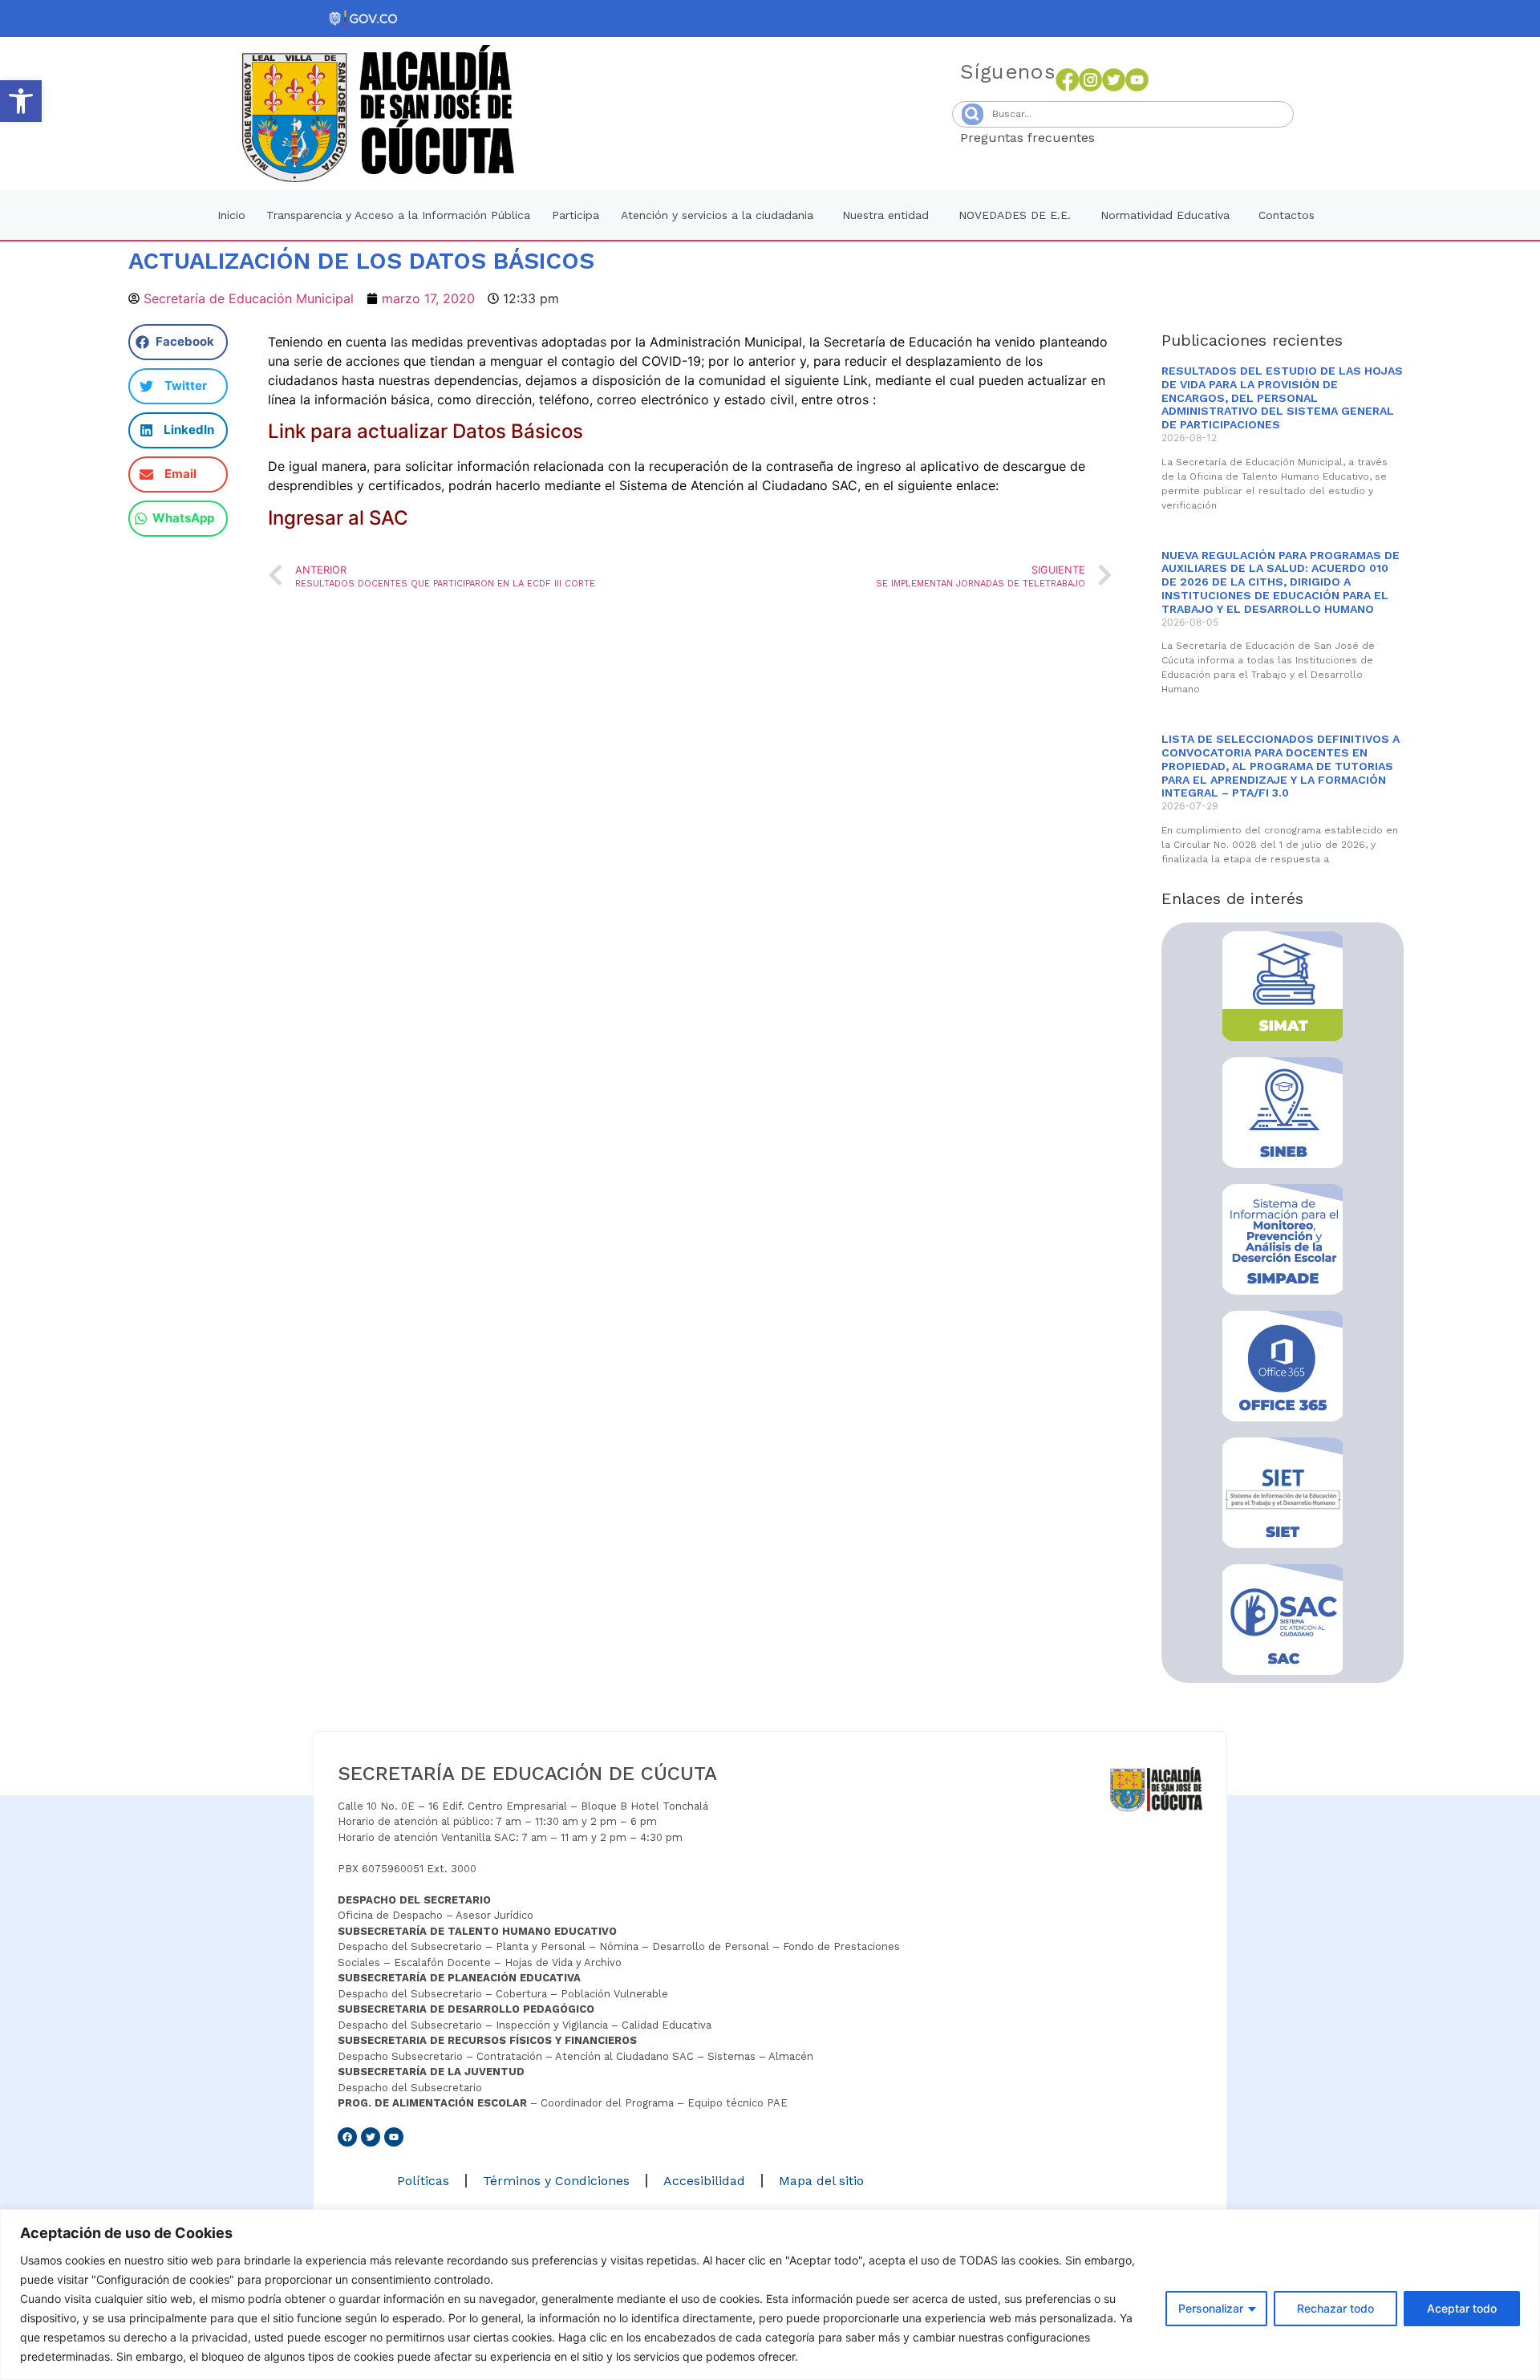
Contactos (1287, 215)
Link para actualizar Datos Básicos (426, 431)
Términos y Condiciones (556, 2181)
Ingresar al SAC (338, 518)
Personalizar (1211, 2308)
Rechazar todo (1335, 2308)
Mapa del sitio (821, 2181)
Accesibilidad (704, 2181)
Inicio (231, 215)
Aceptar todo (1462, 2308)
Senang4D (1134, 138)
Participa (575, 215)
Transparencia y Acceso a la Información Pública (398, 215)
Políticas (423, 2181)
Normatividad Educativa (1165, 215)
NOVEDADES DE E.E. (1015, 215)
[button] (21, 101)
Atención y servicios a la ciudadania (717, 215)
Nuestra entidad (885, 215)
